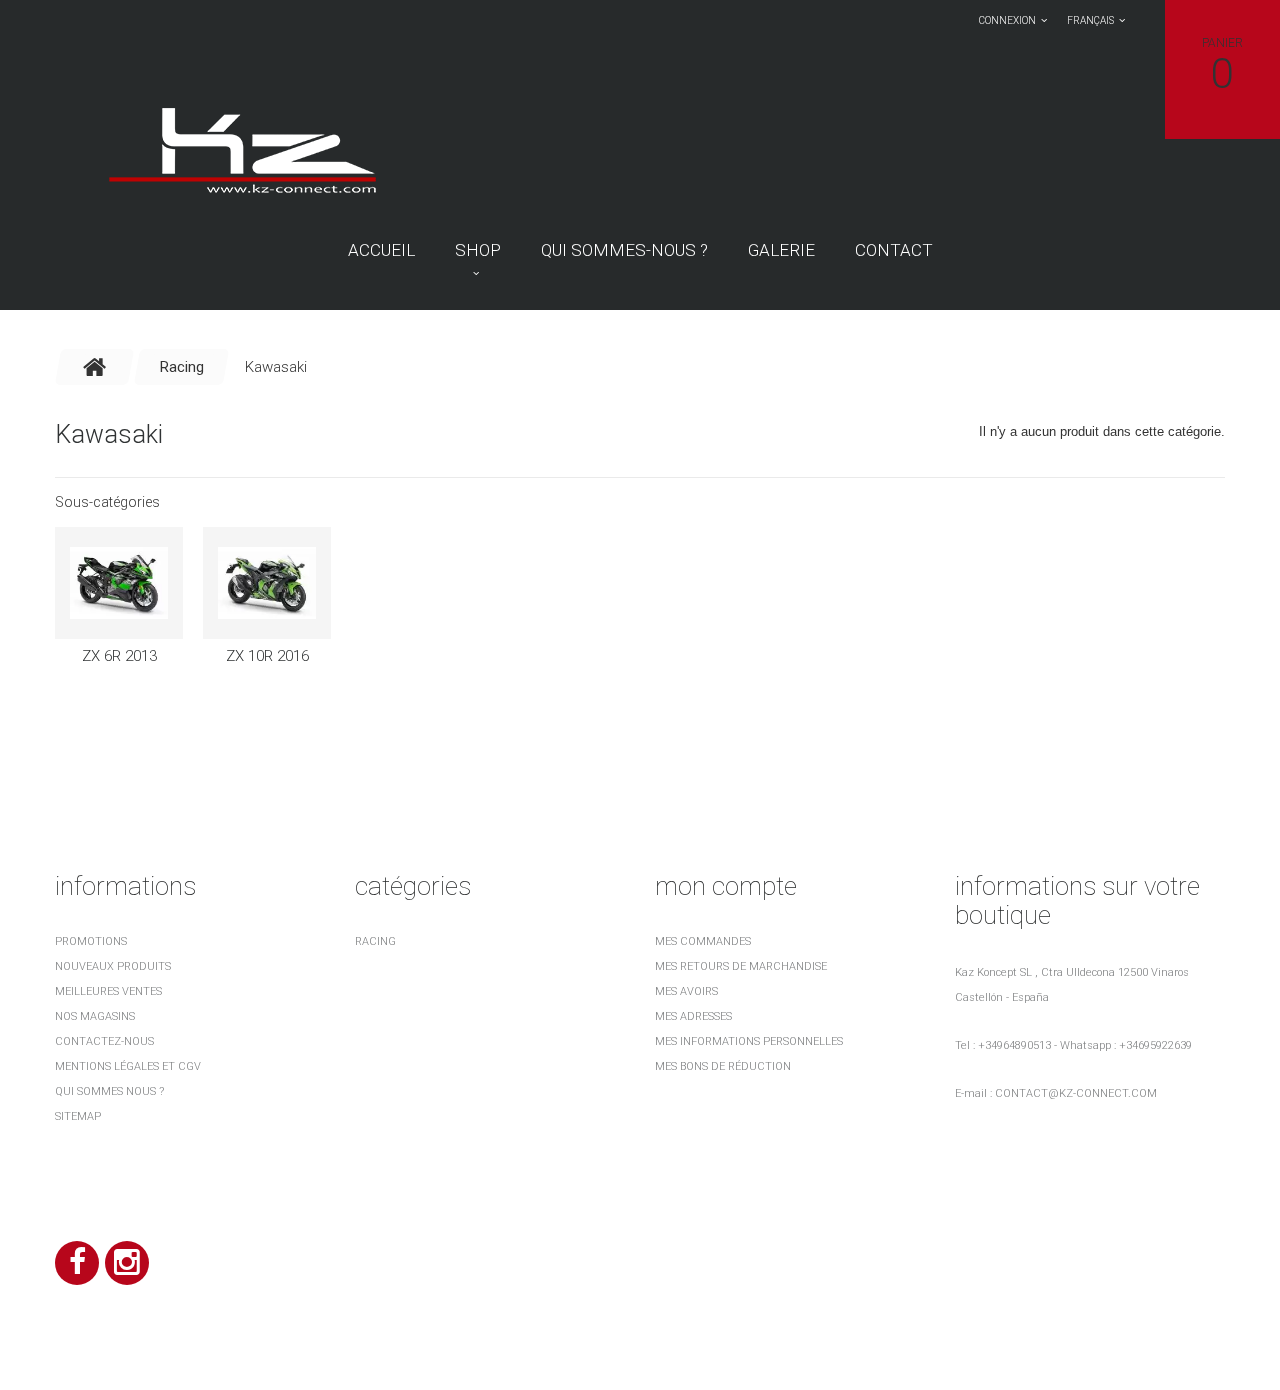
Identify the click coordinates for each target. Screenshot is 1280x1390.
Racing (375, 941)
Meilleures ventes (108, 991)
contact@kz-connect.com (1076, 1093)
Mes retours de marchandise (741, 966)
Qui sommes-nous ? (624, 250)
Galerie (781, 250)
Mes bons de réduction (723, 1066)
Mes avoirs (686, 991)
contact (894, 250)
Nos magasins (95, 1016)
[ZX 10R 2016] (267, 583)
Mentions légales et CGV (128, 1066)
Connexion (1007, 20)
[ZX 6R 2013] (119, 583)
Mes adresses (693, 1016)
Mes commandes (703, 941)
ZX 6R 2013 (119, 656)
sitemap (78, 1116)
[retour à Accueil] (95, 367)
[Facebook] (77, 1263)
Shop (478, 250)
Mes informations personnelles (749, 1041)
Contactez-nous (104, 1041)
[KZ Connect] (241, 149)
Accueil (381, 250)
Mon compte (726, 886)
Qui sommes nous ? (109, 1091)
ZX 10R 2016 (267, 656)
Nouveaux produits (113, 966)
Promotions (91, 941)
